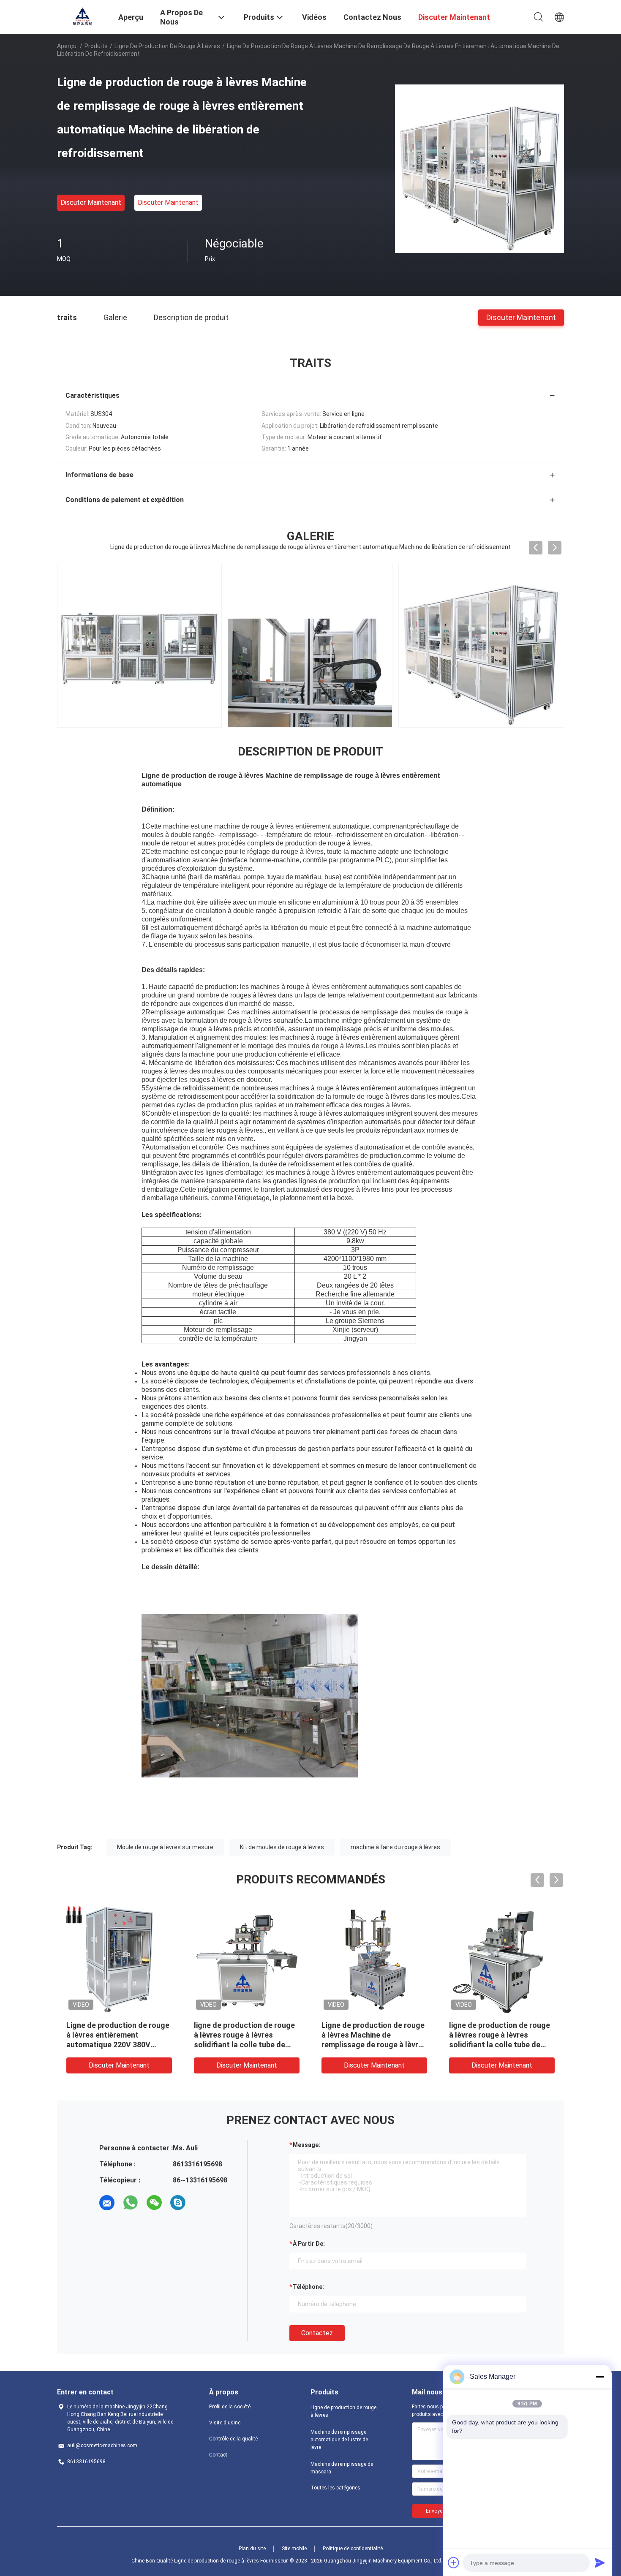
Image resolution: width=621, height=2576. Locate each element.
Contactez (317, 2333)
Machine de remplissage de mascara (342, 2468)
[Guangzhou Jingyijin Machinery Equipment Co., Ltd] (82, 16)
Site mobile (294, 2549)
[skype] (178, 2203)
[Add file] (454, 2562)
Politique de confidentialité (353, 2549)
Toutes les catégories (335, 2488)
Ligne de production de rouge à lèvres (167, 46)
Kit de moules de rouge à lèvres (282, 1847)
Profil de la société (230, 2407)
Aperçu (67, 46)
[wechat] (154, 2203)
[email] (107, 2203)
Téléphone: (308, 2287)
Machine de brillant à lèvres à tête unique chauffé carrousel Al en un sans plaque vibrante (502, 2035)
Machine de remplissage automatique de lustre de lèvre (339, 2440)
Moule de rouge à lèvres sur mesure (165, 1847)
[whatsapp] (131, 2203)
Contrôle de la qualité (233, 2439)
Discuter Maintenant (91, 202)
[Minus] (600, 2377)
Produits (96, 46)
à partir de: (309, 2244)
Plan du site (252, 2549)
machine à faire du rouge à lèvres (395, 1847)
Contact (218, 2455)
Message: (306, 2145)
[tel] (202, 2203)
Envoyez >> (439, 2511)
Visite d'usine (225, 2423)
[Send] (600, 2562)
